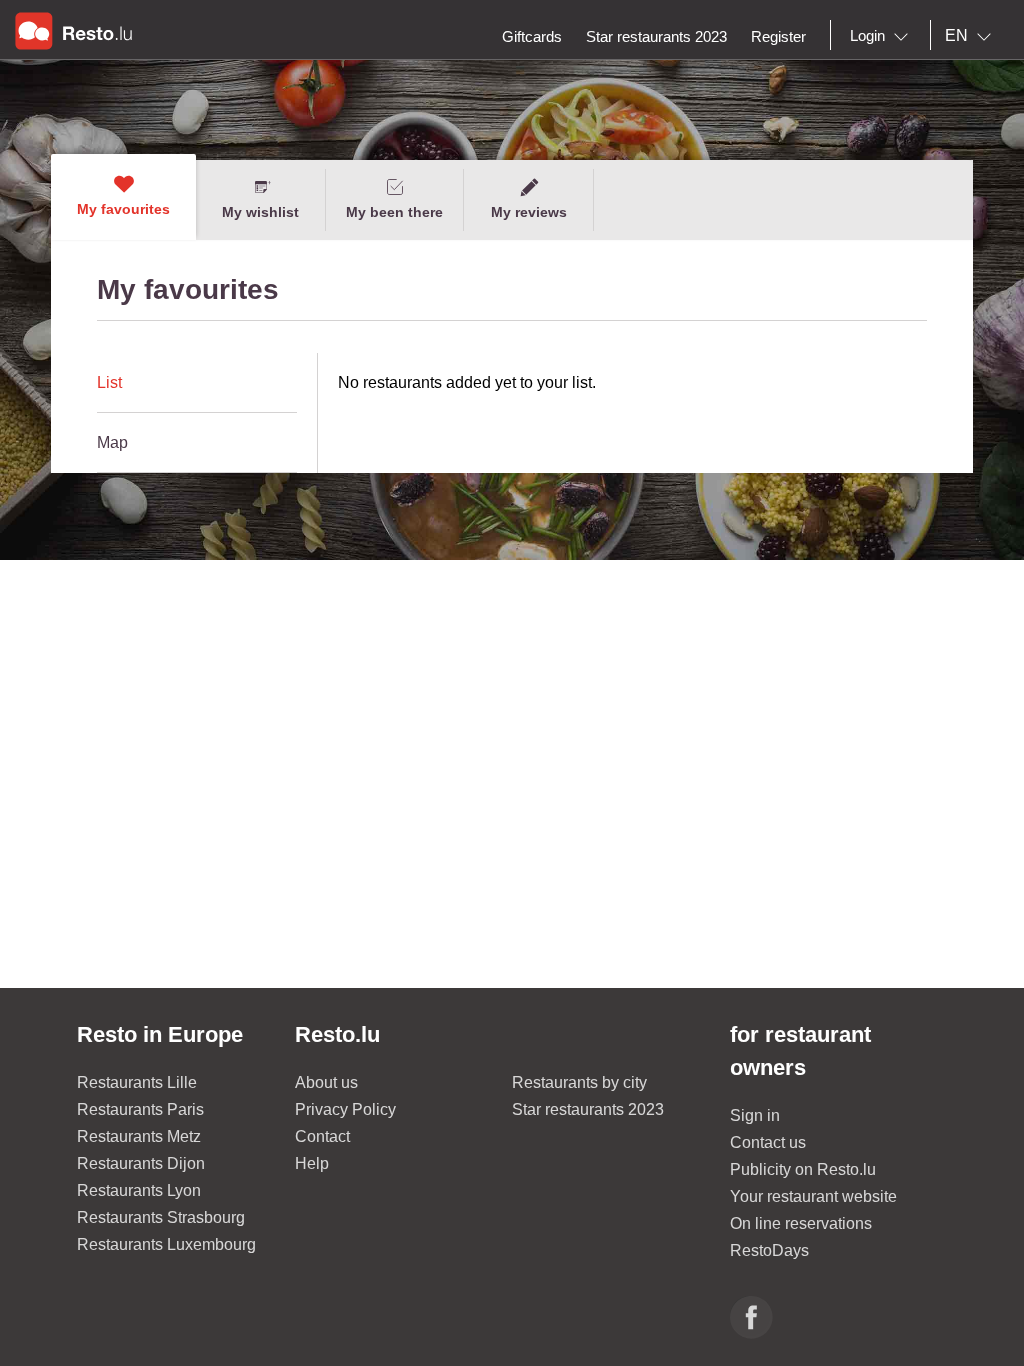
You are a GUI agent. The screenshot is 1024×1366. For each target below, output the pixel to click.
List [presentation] (109, 382)
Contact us (768, 1142)
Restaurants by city (579, 1082)
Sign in (755, 1115)
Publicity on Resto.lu (803, 1169)
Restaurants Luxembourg (166, 1244)
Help (312, 1163)
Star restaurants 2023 (588, 1109)
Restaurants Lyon (139, 1190)
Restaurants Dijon (141, 1163)
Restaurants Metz (139, 1136)
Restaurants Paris (140, 1109)
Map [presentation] (112, 442)
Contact (322, 1136)
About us (326, 1082)
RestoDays (769, 1250)
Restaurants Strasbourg (161, 1217)
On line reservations (801, 1223)
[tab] (197, 383)
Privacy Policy (345, 1109)
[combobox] (883, 36)
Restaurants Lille (137, 1082)
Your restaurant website (813, 1196)
